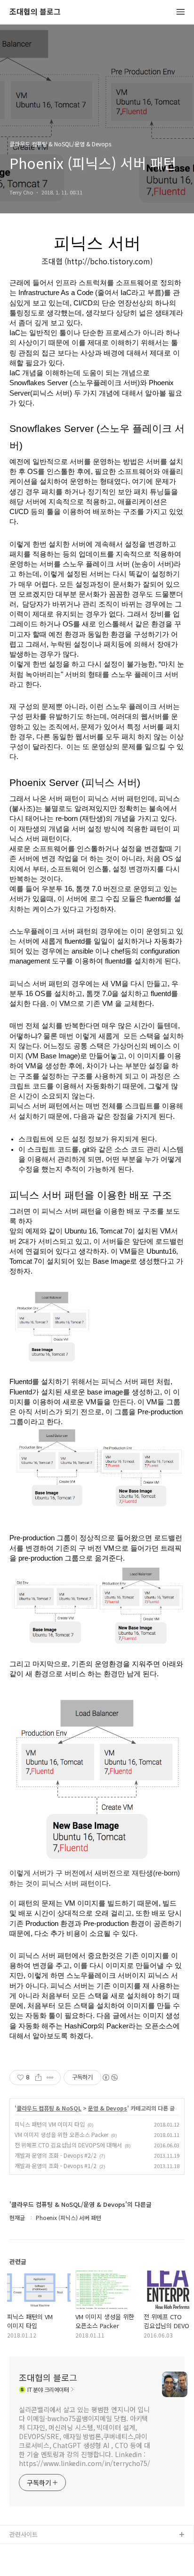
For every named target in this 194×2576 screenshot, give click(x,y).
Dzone (19, 2565)
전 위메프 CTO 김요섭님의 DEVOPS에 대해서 (68, 2145)
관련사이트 (24, 2534)
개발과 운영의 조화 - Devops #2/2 (56, 2155)
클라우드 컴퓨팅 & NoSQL (49, 2108)
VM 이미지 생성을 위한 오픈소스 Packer (61, 2134)
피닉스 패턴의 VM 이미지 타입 (50, 2124)
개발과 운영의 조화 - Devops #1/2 (56, 2166)
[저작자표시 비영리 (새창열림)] (110, 2078)
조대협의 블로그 (35, 12)
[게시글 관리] (50, 2078)
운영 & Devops (108, 2108)
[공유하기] (38, 2078)
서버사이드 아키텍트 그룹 (43, 2550)
